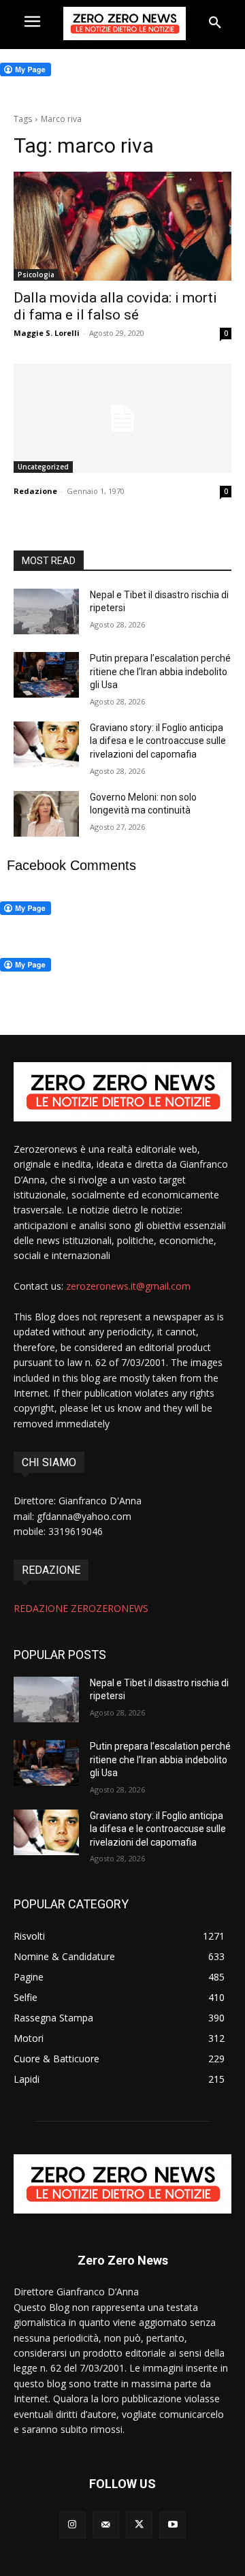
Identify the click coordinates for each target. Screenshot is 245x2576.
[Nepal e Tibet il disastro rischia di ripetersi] (46, 611)
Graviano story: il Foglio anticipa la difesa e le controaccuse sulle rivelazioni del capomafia (158, 741)
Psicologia (36, 275)
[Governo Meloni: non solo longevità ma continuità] (46, 814)
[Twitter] (139, 2525)
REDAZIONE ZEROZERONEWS (81, 1608)
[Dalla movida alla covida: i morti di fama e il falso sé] (122, 226)
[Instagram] (72, 2525)
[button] (215, 23)
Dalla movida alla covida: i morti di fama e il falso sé (115, 306)
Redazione (35, 491)
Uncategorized (43, 467)
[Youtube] (173, 2525)
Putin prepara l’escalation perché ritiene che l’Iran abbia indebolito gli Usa (160, 671)
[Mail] (106, 2525)
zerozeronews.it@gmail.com (128, 1286)
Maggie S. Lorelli (47, 333)
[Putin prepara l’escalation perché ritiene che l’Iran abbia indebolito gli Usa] (46, 675)
